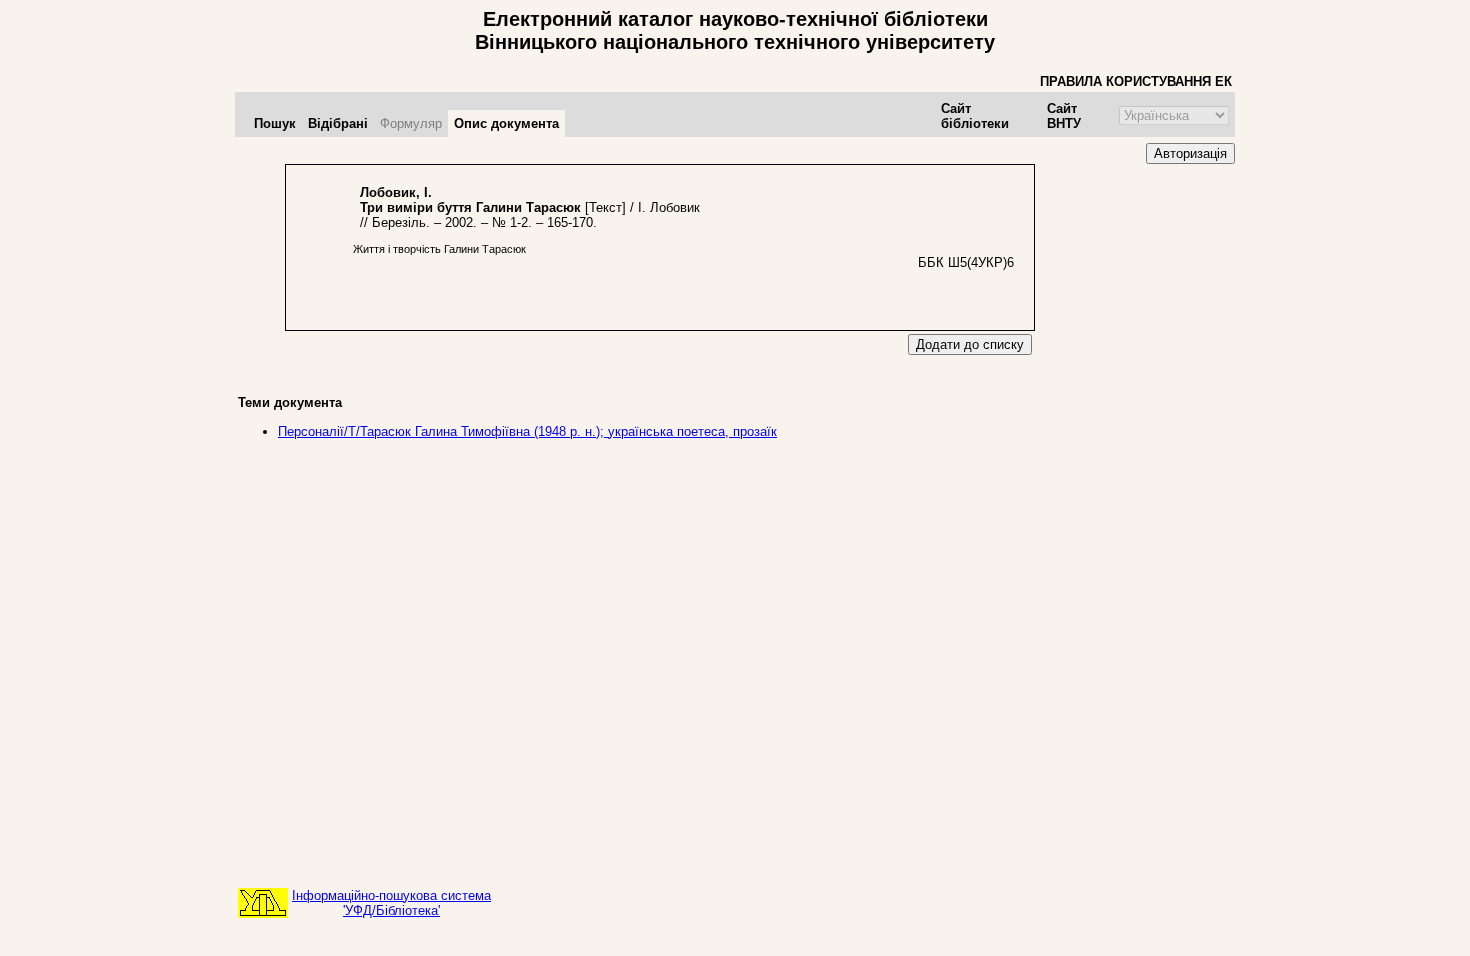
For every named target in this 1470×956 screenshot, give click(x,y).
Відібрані (338, 123)
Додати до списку (970, 344)
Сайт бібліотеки (975, 116)
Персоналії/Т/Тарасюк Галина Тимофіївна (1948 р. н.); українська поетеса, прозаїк (527, 431)
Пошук (275, 123)
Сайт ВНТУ (1064, 116)
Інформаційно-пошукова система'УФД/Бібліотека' (391, 903)
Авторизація (1190, 153)
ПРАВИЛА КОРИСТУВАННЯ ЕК (1136, 81)
